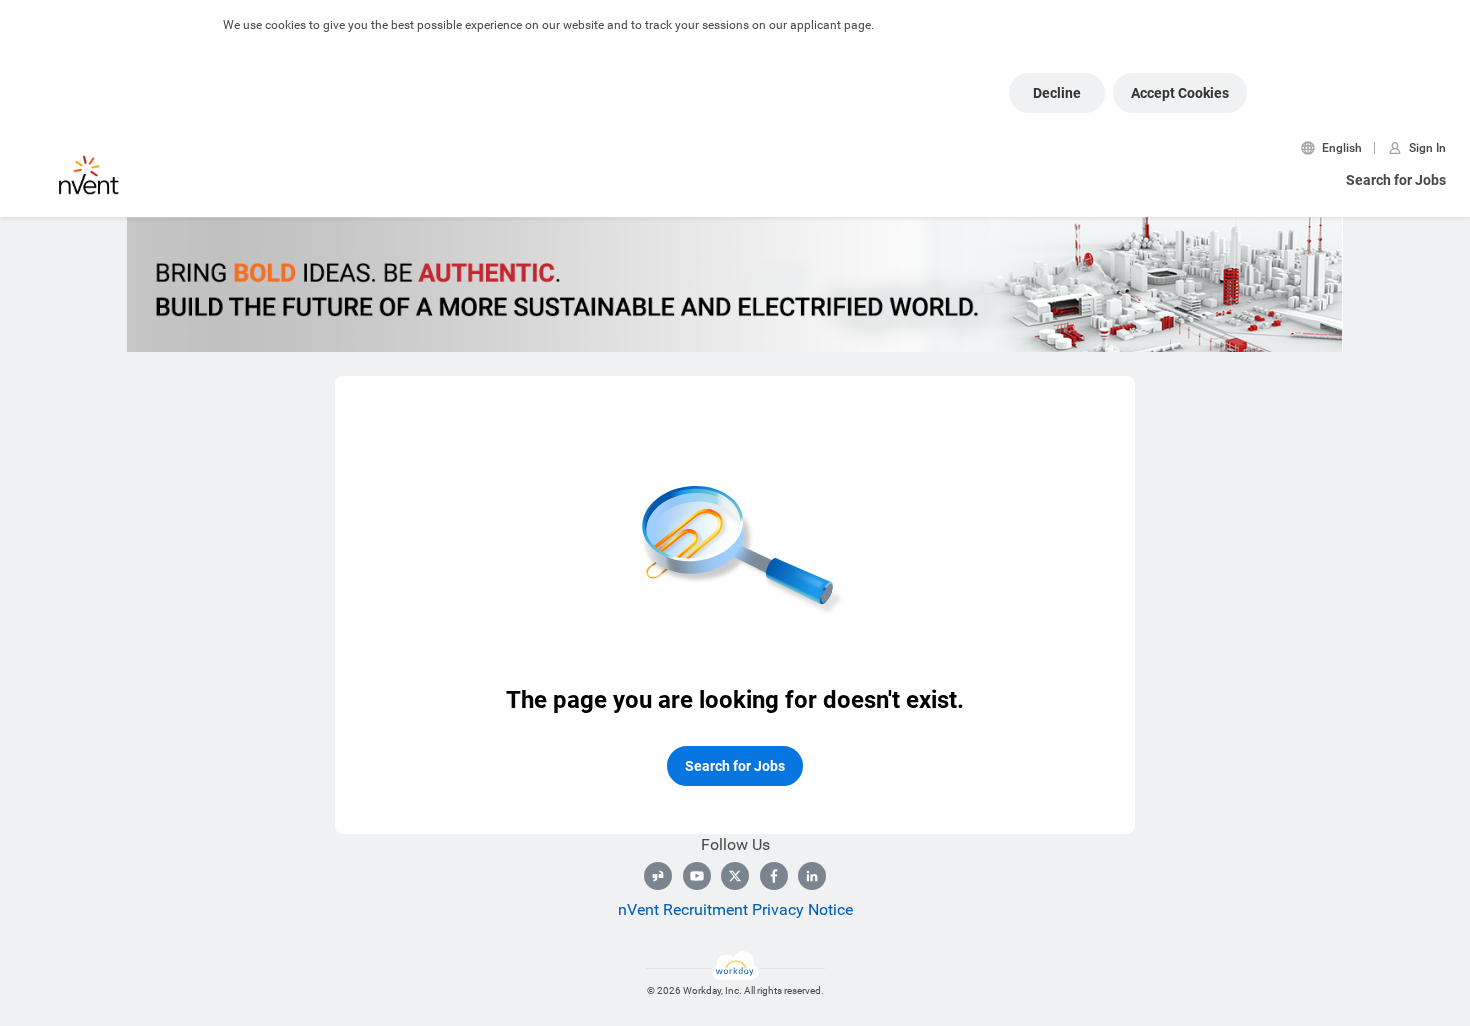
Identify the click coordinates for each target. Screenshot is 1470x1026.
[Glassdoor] (658, 876)
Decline (1057, 93)
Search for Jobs (1396, 180)
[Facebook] (774, 876)
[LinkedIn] (812, 876)
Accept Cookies (1180, 93)
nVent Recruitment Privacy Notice (735, 909)
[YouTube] (697, 876)
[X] (735, 876)
